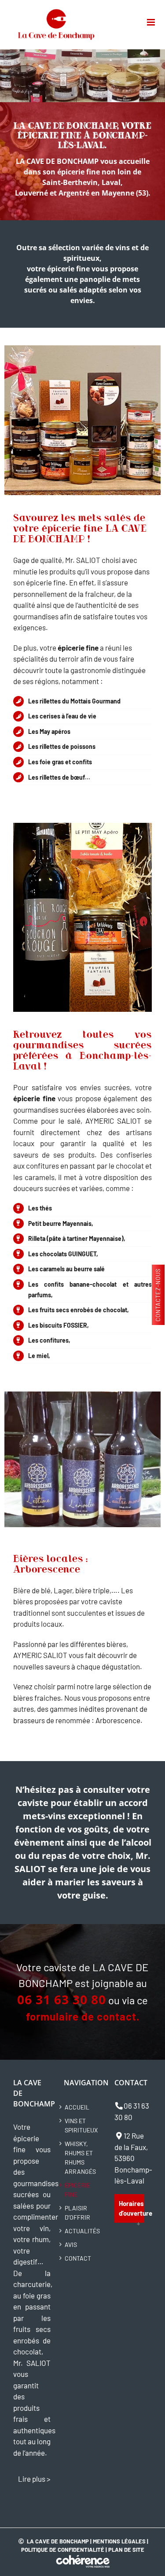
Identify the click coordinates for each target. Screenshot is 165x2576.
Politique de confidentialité (63, 2550)
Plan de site (126, 2550)
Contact (78, 2258)
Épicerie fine (77, 2190)
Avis (71, 2245)
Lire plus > (34, 2479)
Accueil (77, 2107)
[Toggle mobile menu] (152, 22)
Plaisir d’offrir (77, 2213)
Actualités (82, 2231)
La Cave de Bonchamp (58, 2541)
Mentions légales (119, 2541)
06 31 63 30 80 (62, 1999)
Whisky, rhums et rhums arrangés (80, 2158)
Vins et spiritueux (81, 2125)
